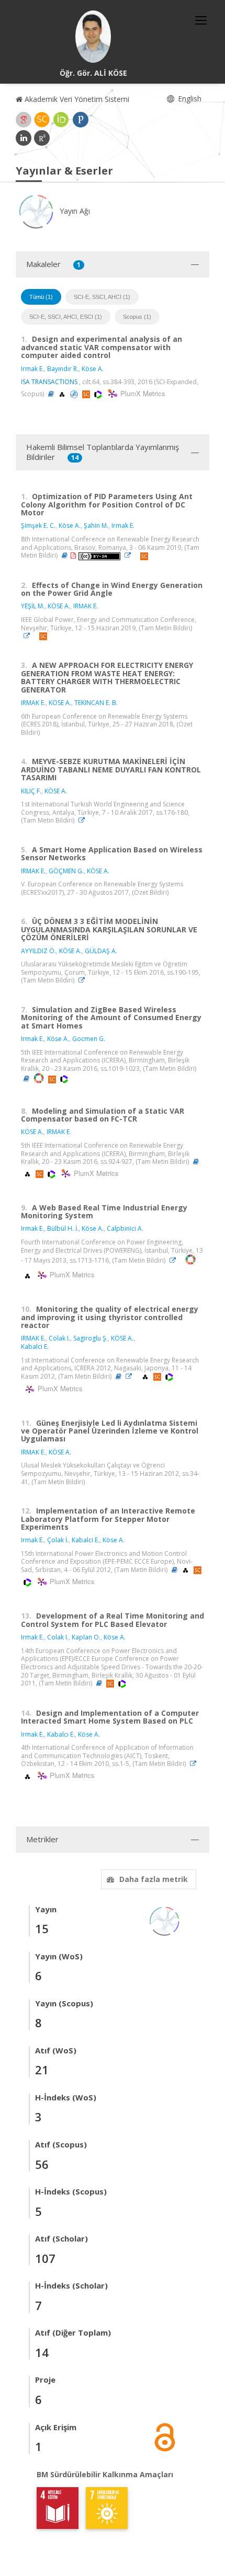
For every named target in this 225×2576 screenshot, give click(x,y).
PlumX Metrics (141, 393)
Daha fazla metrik (154, 1879)
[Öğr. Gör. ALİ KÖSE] (93, 37)
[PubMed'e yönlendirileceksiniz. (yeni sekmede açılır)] (75, 394)
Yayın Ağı (74, 211)
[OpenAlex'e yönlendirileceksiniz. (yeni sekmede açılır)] (63, 394)
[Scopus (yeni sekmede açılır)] (42, 120)
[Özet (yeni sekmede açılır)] (51, 394)
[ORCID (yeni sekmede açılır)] (61, 120)
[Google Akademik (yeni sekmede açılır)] (24, 120)
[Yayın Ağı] (165, 1920)
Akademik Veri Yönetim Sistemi (76, 99)
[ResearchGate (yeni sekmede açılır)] (42, 138)
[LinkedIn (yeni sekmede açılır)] (24, 138)
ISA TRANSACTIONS (49, 382)
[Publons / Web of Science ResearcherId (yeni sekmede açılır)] (81, 120)
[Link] (130, 555)
